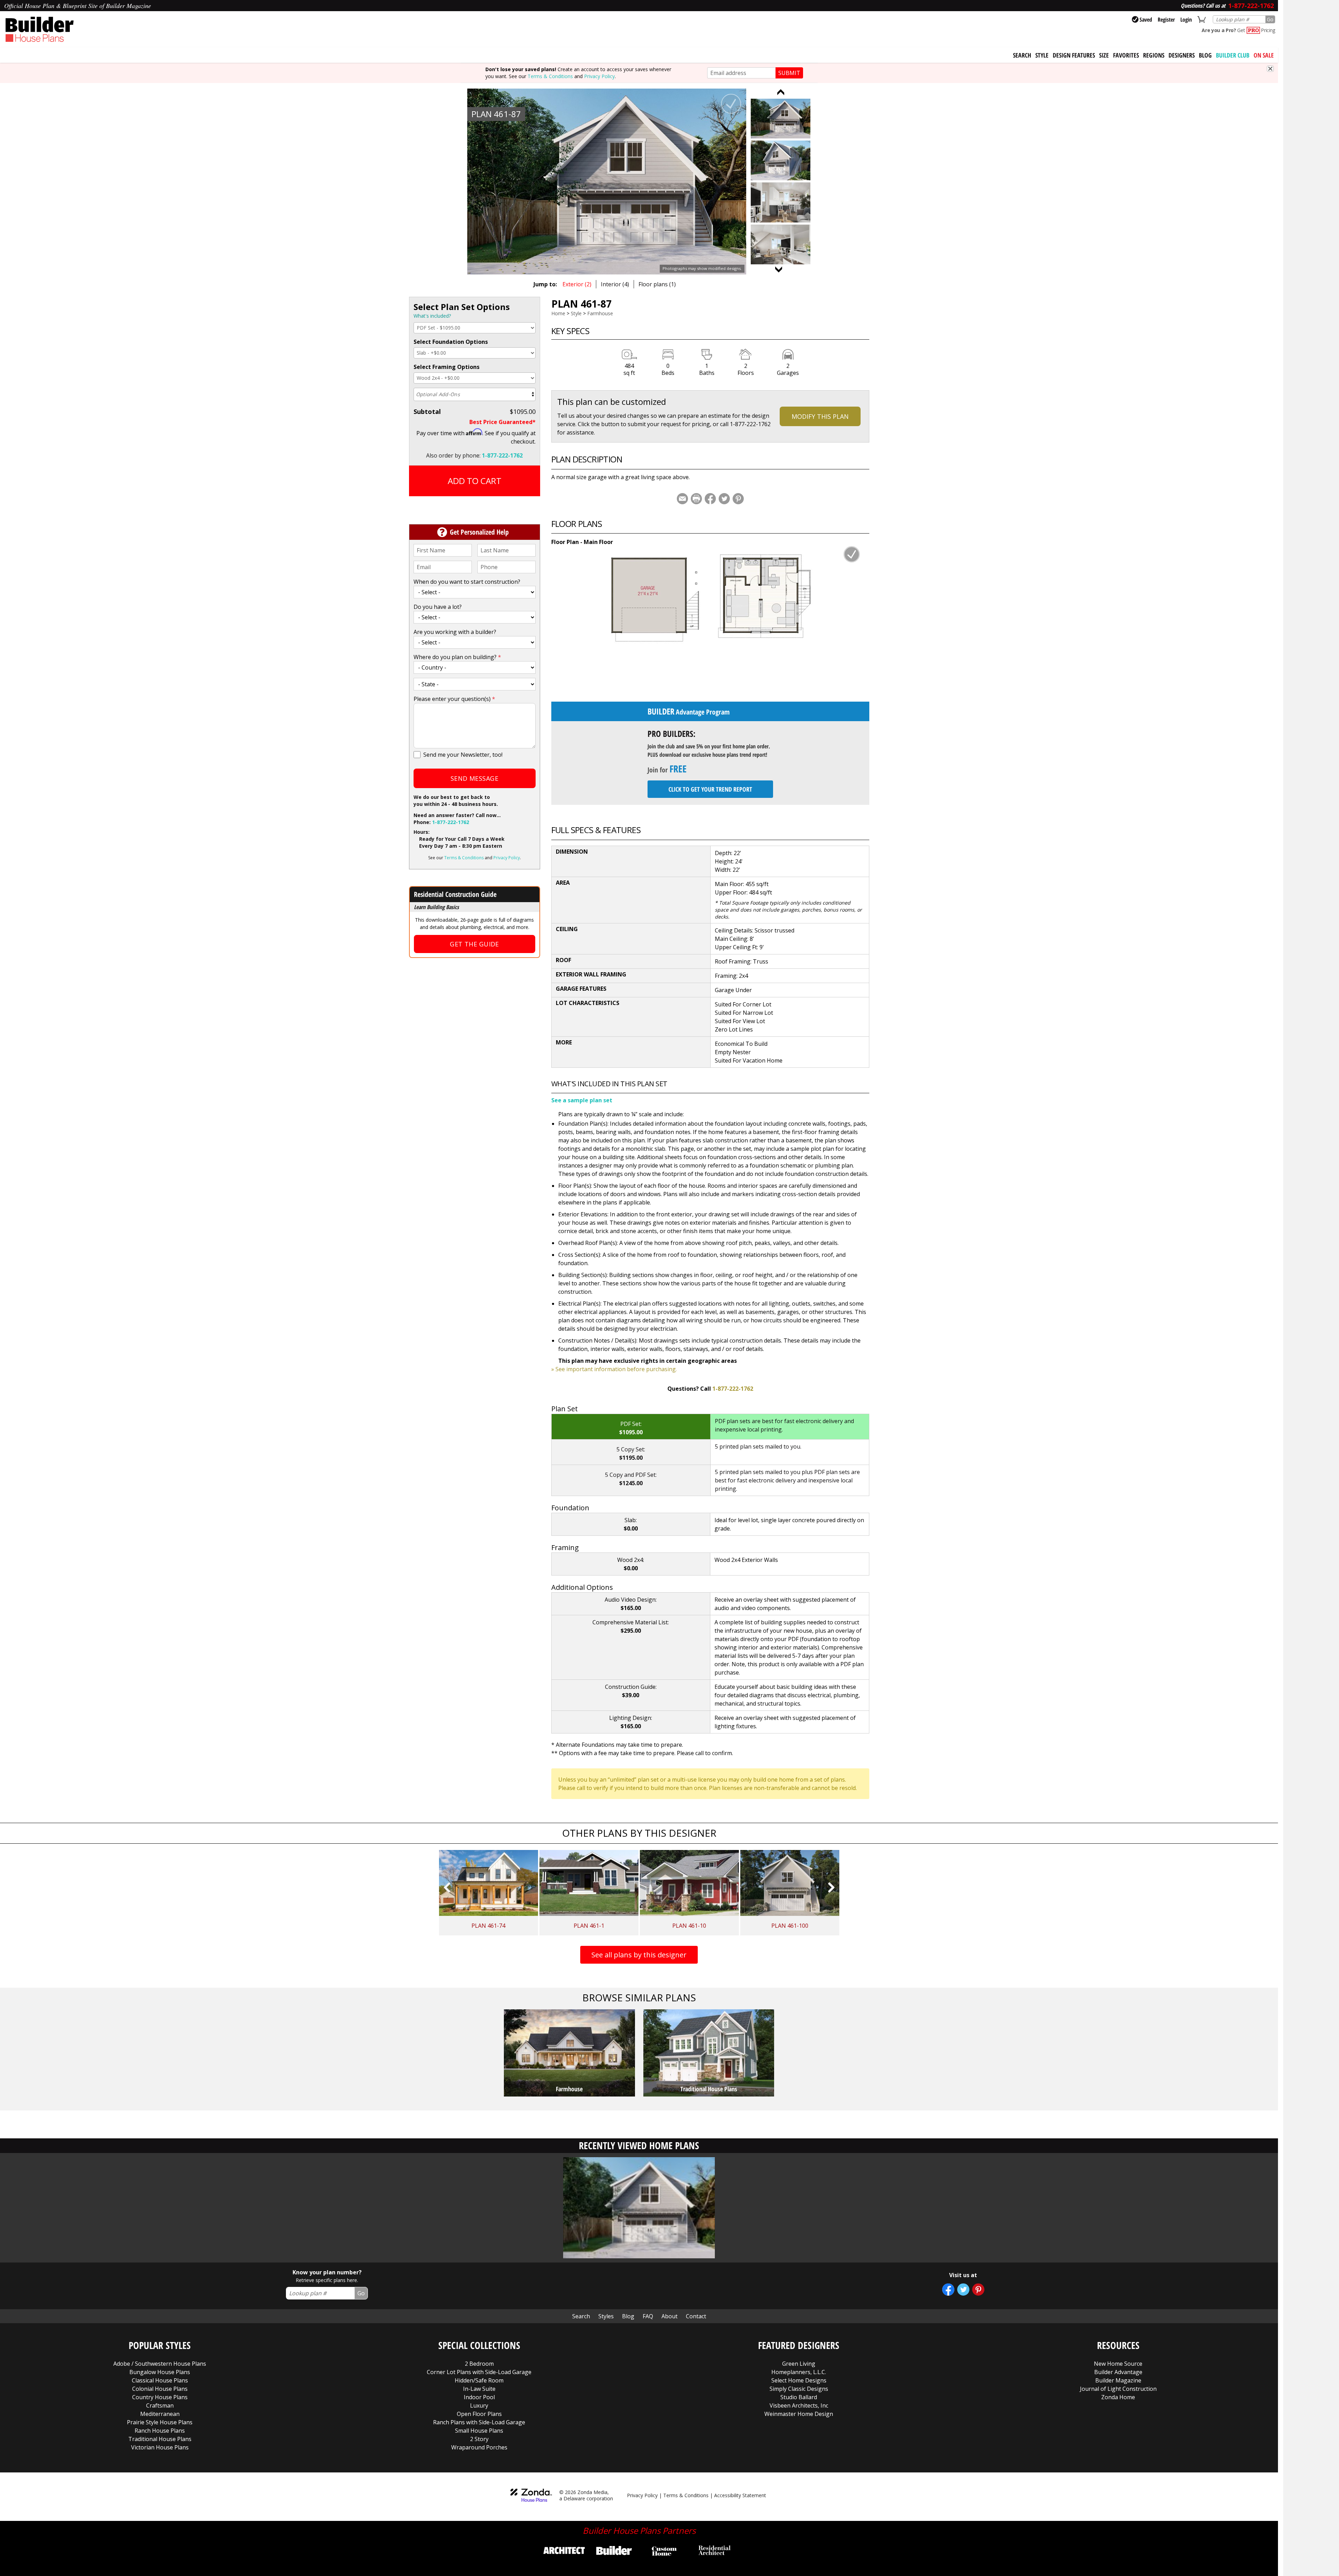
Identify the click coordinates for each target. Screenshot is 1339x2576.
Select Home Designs (799, 2380)
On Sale (1264, 55)
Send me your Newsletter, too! (463, 755)
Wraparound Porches (479, 2447)
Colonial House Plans (160, 2389)
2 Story (479, 2439)
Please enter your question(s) (454, 699)
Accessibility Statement (740, 2495)
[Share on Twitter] (724, 499)
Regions (1154, 55)
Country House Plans (160, 2397)
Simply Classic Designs (799, 2389)
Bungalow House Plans (160, 2372)
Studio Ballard (799, 2397)
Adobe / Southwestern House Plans (160, 2364)
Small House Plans (479, 2431)
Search (581, 2316)
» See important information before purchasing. (614, 1369)
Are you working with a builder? (455, 632)
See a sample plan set (582, 1100)
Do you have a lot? (438, 607)
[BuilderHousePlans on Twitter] (963, 2290)
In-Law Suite (479, 2389)
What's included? (432, 316)
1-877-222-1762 (502, 455)
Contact (696, 2316)
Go (1270, 19)
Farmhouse (600, 313)
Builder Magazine (1118, 2380)
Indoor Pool (479, 2397)
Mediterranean (160, 2414)
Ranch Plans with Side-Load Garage (479, 2422)
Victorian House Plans (160, 2447)
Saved (1146, 20)
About (669, 2316)
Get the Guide (474, 944)
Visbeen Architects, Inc (799, 2405)
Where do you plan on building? (457, 657)
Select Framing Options (447, 367)
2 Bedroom (479, 2364)
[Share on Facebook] (710, 499)
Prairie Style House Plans (160, 2422)
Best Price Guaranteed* (502, 422)
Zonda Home (1118, 2397)
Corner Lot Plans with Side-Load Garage (479, 2372)
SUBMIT (789, 73)
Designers (1182, 55)
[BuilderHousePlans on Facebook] (948, 2290)
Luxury (479, 2405)
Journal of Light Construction (1118, 2389)
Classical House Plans (160, 2380)
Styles (606, 2316)
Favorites (1126, 55)
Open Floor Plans (479, 2414)
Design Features (1074, 55)
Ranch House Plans (160, 2431)
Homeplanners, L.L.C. (799, 2372)
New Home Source (1118, 2364)
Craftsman (160, 2405)
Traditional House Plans (160, 2439)
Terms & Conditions (550, 76)
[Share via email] (682, 499)
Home (558, 313)
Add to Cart (475, 481)
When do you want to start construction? (467, 582)
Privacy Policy (599, 76)
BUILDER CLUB (1233, 55)
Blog (1205, 55)
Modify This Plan (820, 416)
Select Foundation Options (451, 342)
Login (1186, 20)
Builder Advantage (1118, 2372)
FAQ (648, 2316)
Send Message (474, 778)
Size (1104, 55)
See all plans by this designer (639, 1955)
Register (1166, 20)
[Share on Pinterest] (738, 499)
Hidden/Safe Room (479, 2380)
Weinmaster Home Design (799, 2414)
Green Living (799, 2364)
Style (1042, 55)
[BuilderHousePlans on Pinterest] (978, 2290)
